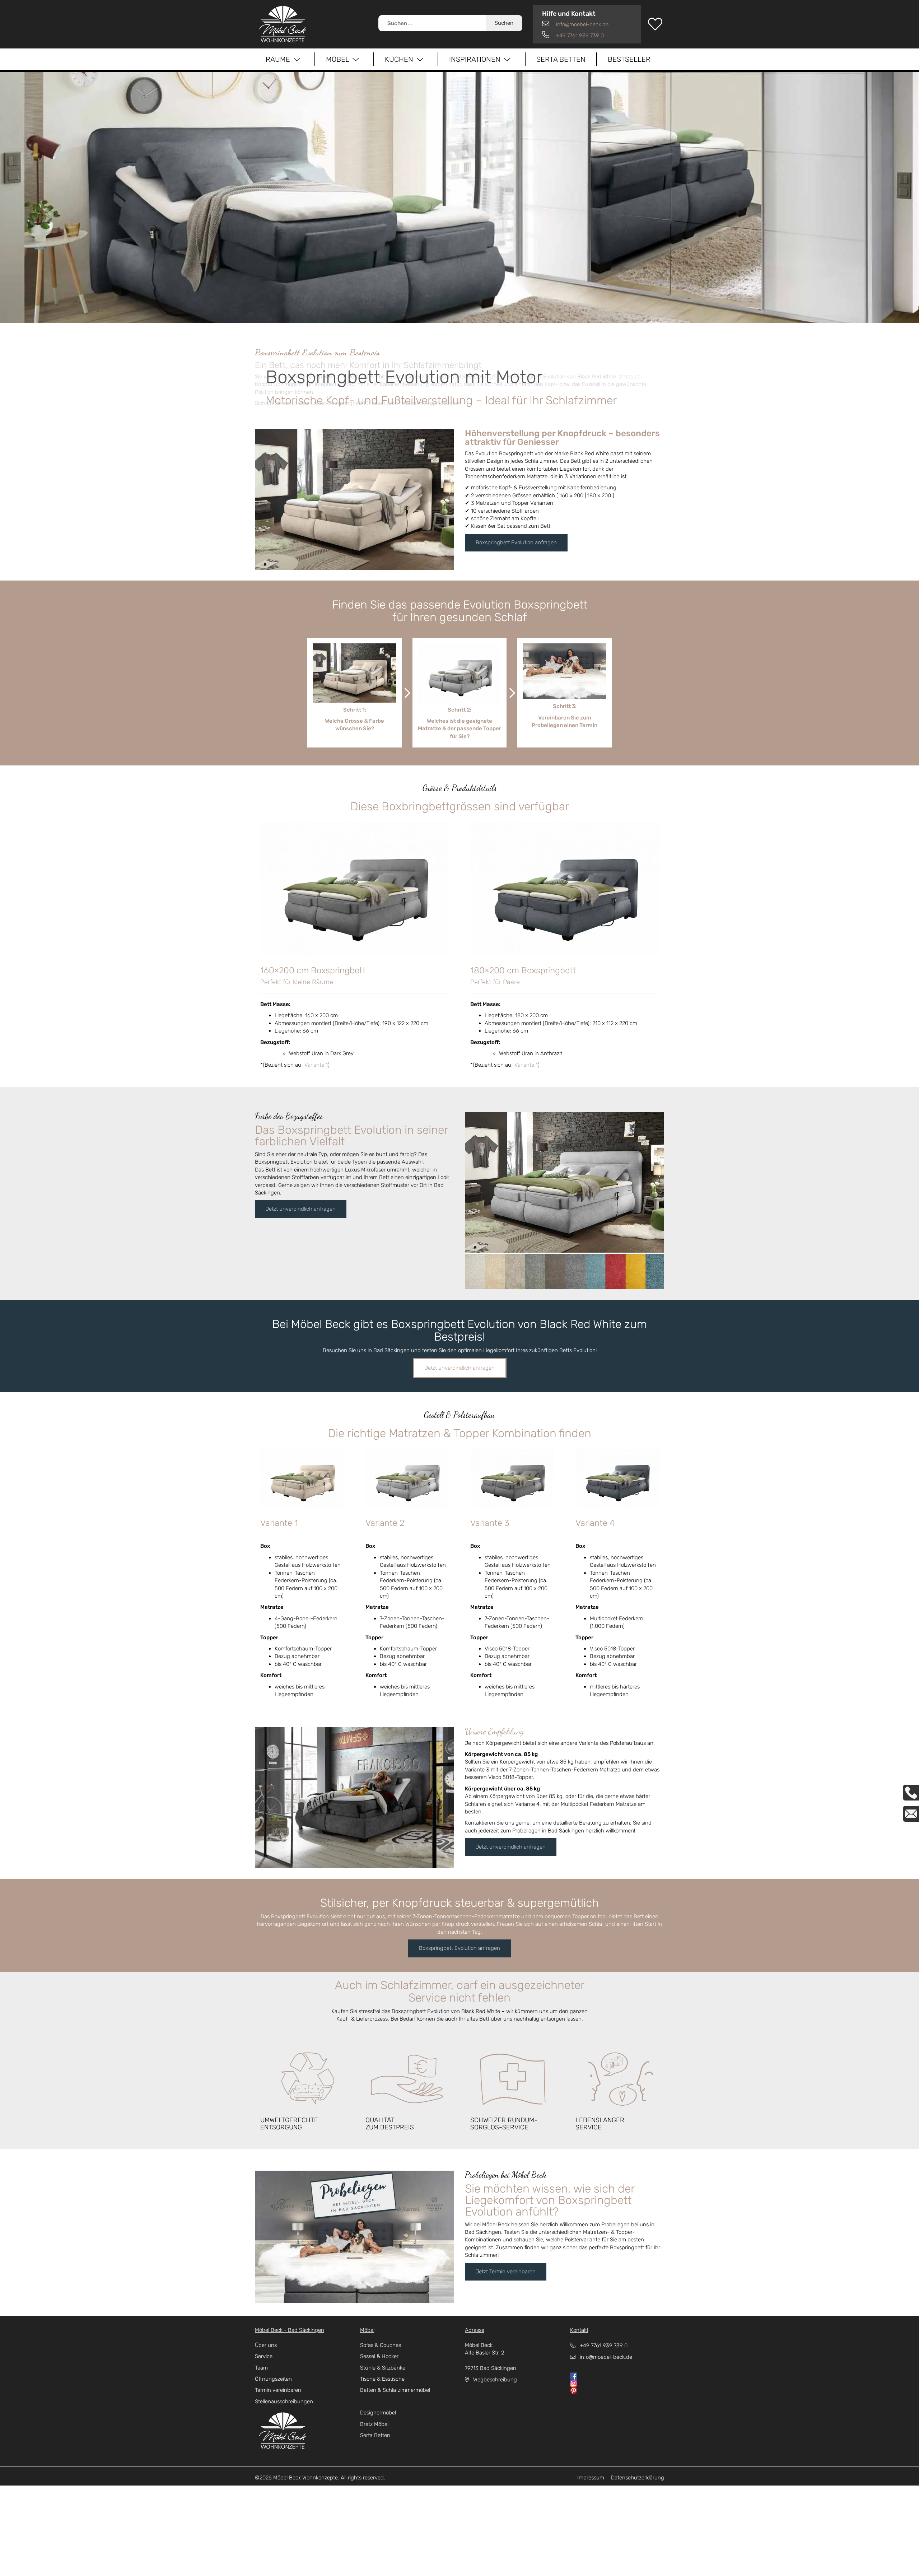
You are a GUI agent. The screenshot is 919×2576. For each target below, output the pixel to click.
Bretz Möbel (374, 2424)
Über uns (266, 2345)
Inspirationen (477, 59)
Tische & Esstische (382, 2379)
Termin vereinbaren (278, 2390)
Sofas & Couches (381, 2345)
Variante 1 (316, 1065)
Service (264, 2356)
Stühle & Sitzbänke (383, 2368)
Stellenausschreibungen (284, 2402)
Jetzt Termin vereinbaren (506, 2272)
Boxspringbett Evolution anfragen (516, 542)
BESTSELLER (629, 59)
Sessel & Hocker (379, 2356)
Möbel (339, 59)
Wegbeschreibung (493, 2380)
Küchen (401, 59)
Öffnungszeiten (273, 2379)
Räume (280, 59)
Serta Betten (561, 59)
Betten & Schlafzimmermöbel (395, 2390)
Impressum (591, 2478)
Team (261, 2368)
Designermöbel (378, 2413)
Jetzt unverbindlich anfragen (301, 1209)
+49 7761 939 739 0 (579, 36)
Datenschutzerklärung (638, 2478)
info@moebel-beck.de (582, 24)
